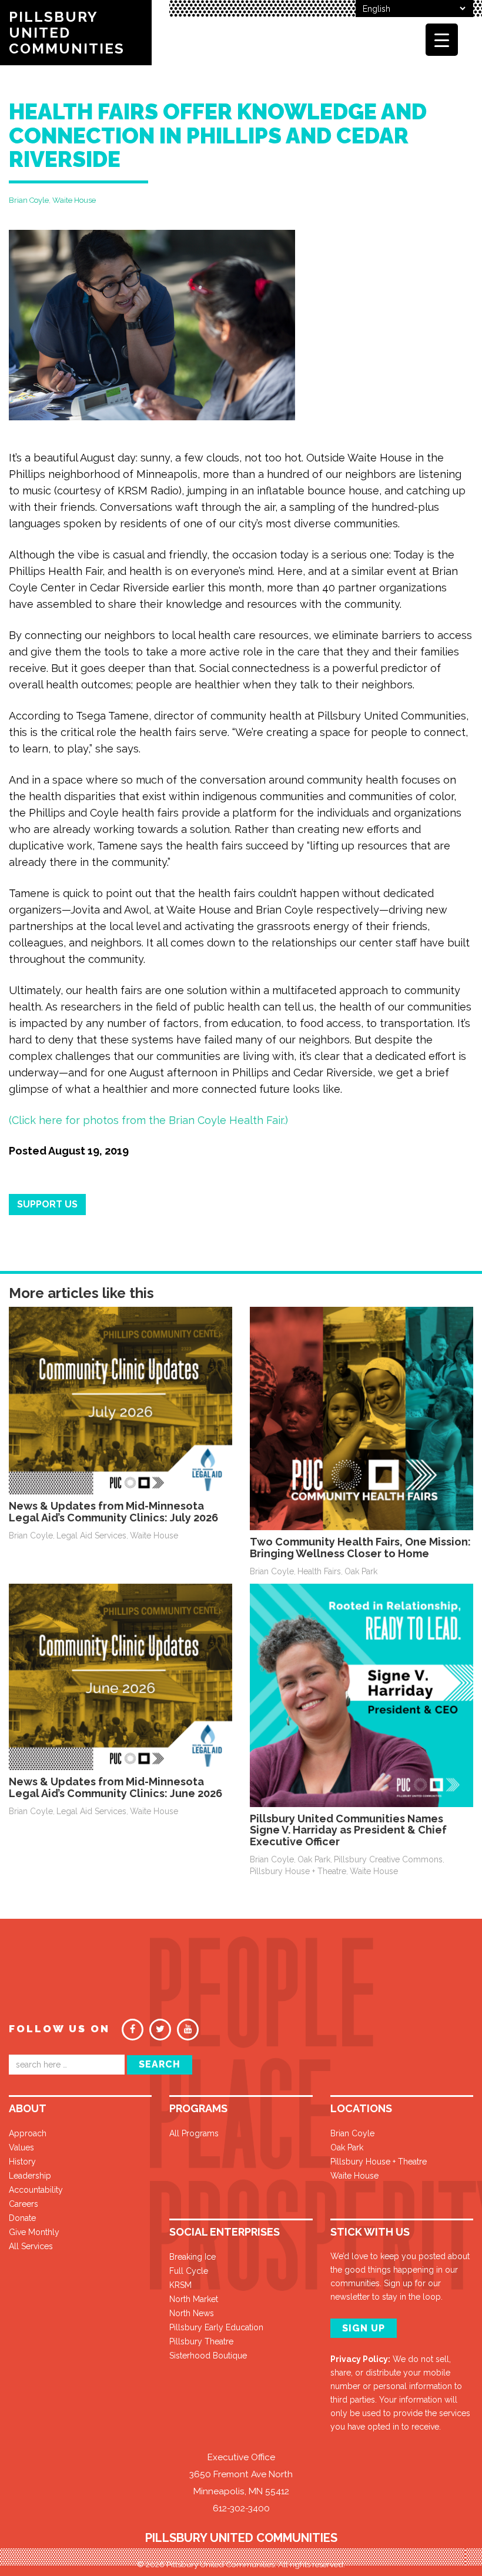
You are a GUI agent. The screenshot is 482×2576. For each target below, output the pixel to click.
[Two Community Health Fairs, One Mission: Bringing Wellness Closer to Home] (361, 1418)
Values (21, 2147)
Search (160, 2064)
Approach (28, 2133)
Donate (22, 2218)
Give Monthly (34, 2232)
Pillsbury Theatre (201, 2341)
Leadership (30, 2176)
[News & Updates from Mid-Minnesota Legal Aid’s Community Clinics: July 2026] (120, 1400)
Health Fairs (319, 1571)
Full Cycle (189, 2271)
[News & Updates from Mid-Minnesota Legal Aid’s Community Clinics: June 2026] (120, 1676)
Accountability (36, 2190)
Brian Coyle (29, 200)
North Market (194, 2299)
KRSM (180, 2285)
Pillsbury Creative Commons (388, 1859)
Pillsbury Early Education (216, 2327)
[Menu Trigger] (442, 40)
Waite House (74, 200)
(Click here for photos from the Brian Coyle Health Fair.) (148, 1120)
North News (192, 2313)
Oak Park (361, 1571)
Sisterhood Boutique (208, 2356)
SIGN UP (364, 2328)
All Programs (194, 2133)
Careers (24, 2204)
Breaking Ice (193, 2257)
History (22, 2162)
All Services (31, 2246)
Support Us (47, 1204)
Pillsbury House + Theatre (298, 1871)
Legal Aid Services (91, 1535)
